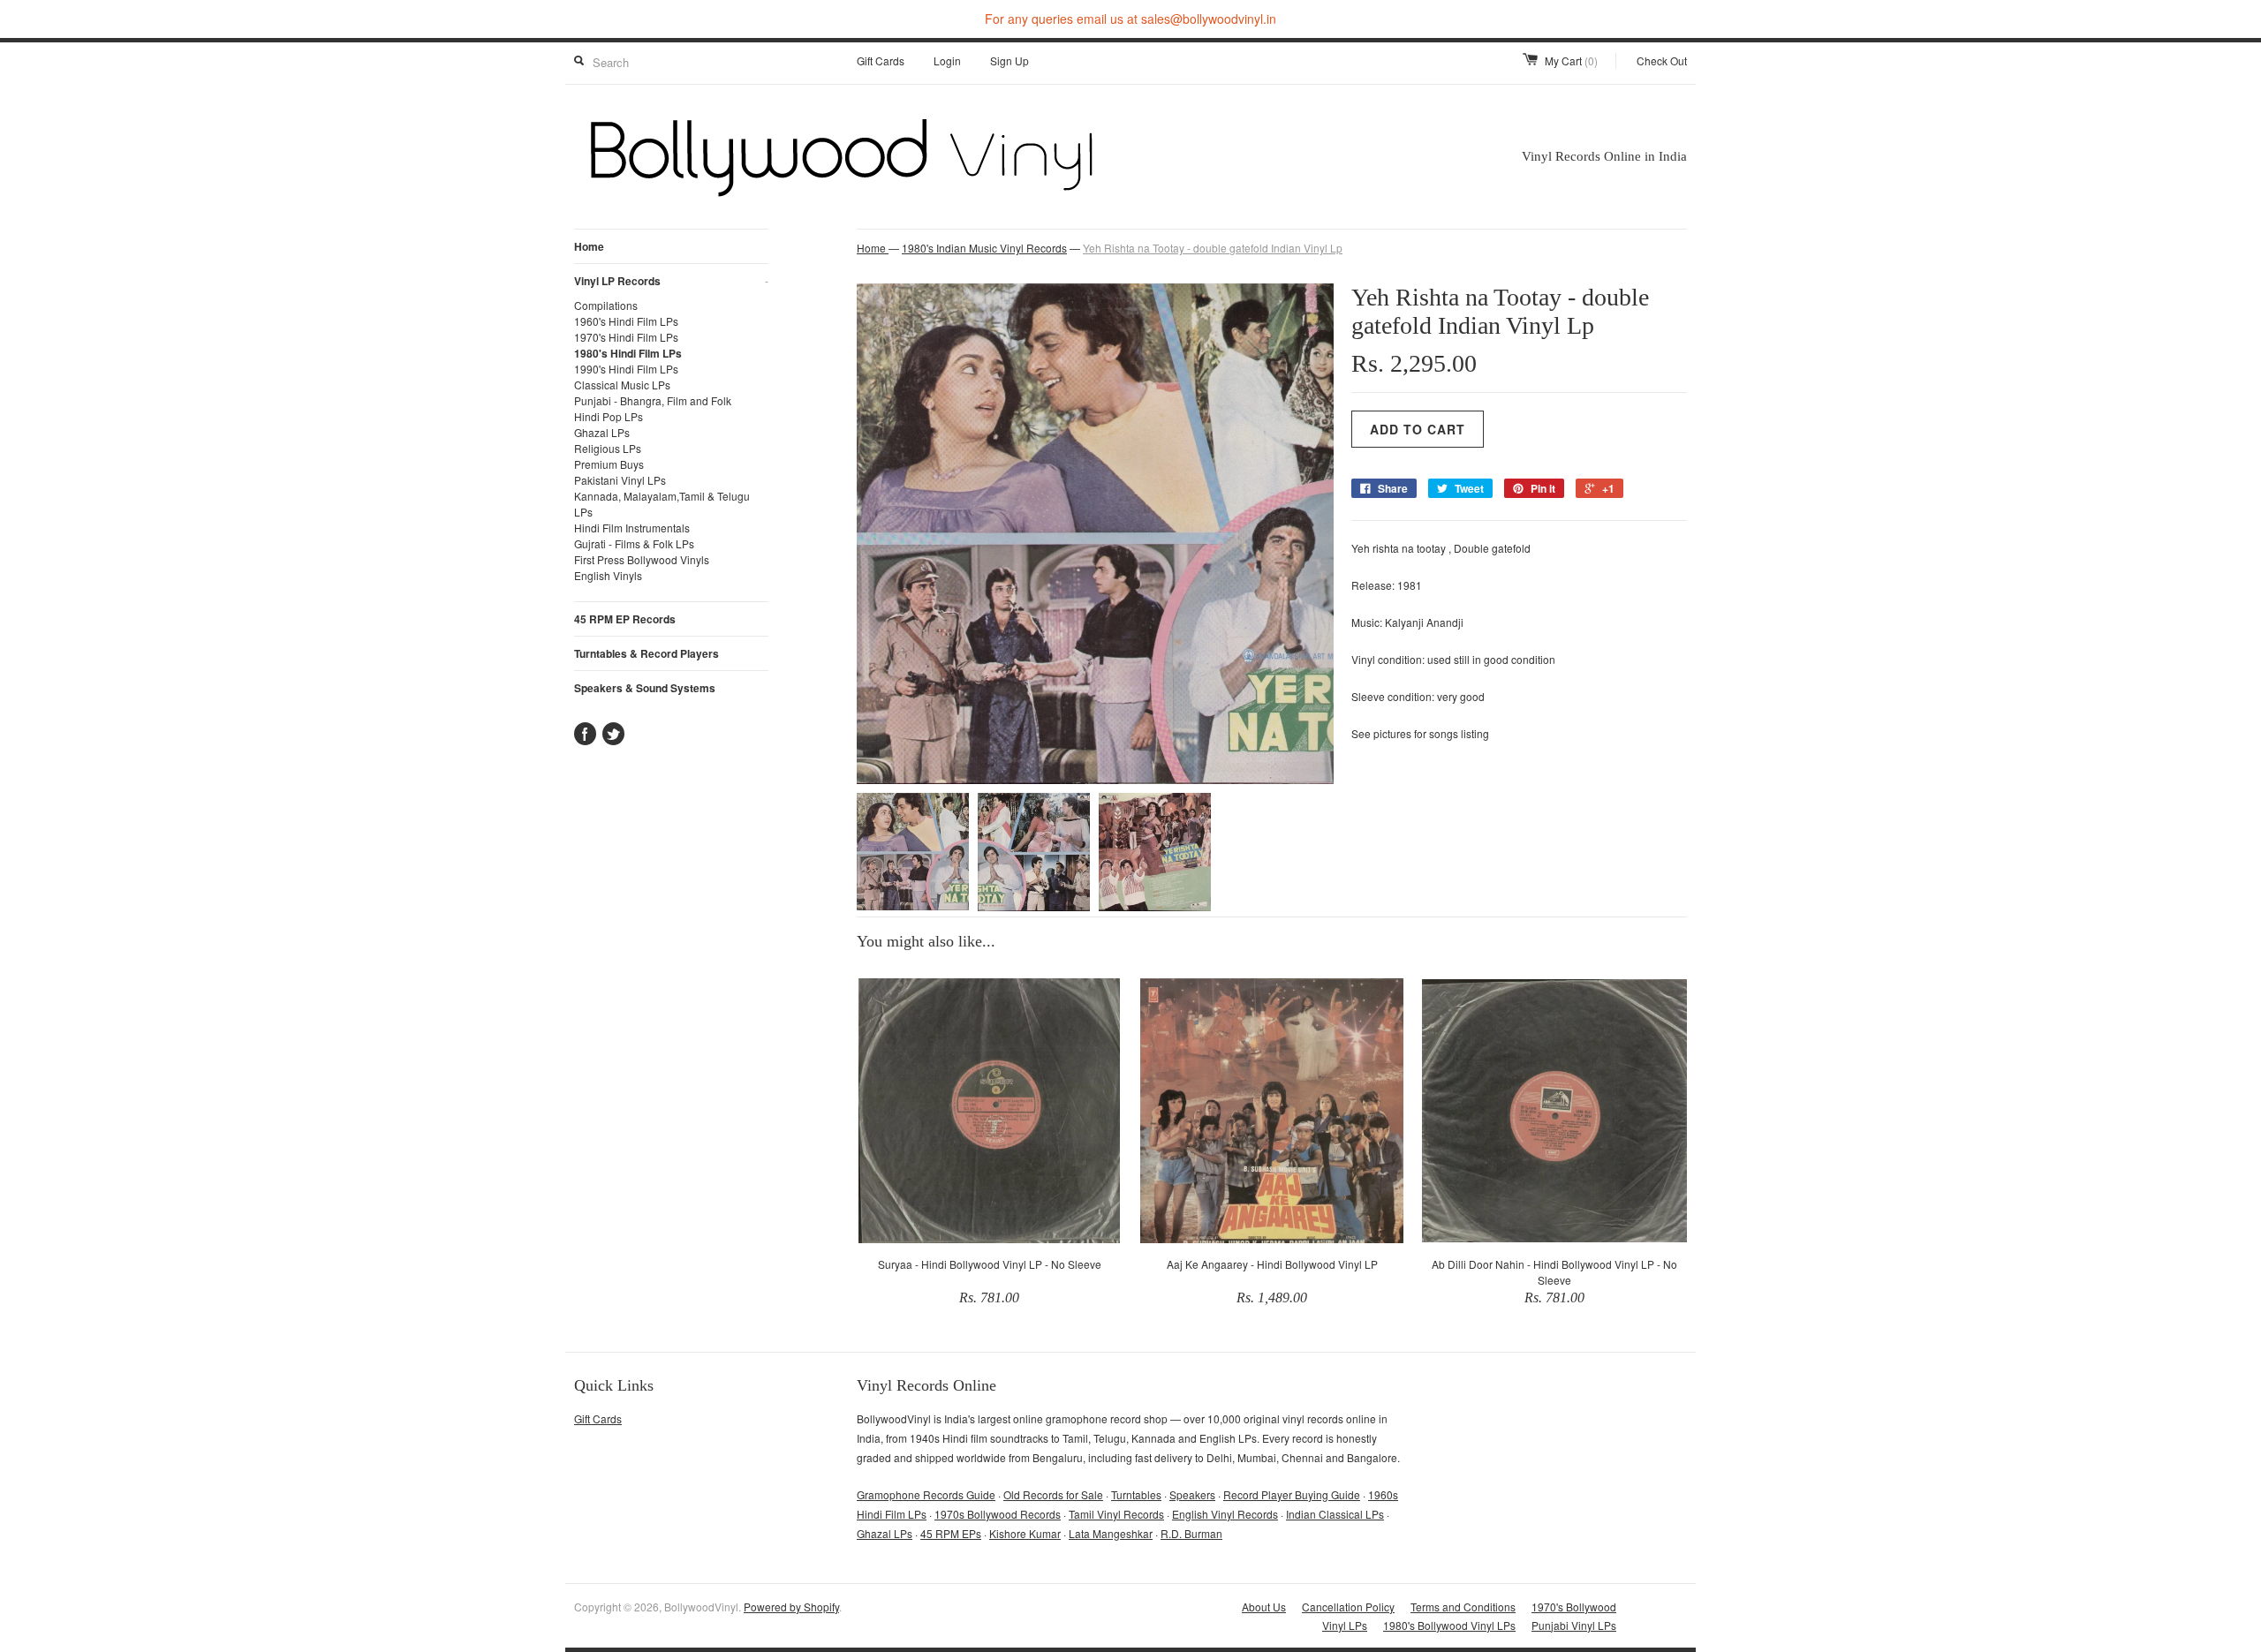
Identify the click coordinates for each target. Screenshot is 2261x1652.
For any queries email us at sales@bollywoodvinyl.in (1130, 19)
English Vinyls (608, 575)
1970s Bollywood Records (998, 1514)
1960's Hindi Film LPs (626, 321)
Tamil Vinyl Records (1116, 1514)
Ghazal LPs (602, 432)
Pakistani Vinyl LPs (620, 480)
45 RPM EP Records (625, 619)
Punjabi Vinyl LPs (1574, 1625)
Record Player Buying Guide (1292, 1494)
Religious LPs (608, 448)
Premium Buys (609, 464)
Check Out (1662, 60)
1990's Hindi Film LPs (626, 369)
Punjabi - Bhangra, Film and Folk (653, 400)
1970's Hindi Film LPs (626, 337)
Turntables (1136, 1494)
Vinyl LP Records (671, 281)
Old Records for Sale (1053, 1494)
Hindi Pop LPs (609, 416)
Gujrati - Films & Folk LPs (634, 543)
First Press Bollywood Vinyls (642, 559)
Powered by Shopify (791, 1607)
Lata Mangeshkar (1111, 1533)
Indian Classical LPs (1335, 1514)
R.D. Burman (1191, 1533)
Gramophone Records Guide (926, 1494)
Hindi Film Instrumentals (632, 528)
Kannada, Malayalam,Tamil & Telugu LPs (662, 504)
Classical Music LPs (622, 385)
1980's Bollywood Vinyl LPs (1449, 1625)
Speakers (1192, 1494)
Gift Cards (881, 60)
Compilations (606, 305)
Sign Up (1010, 60)
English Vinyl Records (1225, 1514)
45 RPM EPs (951, 1533)
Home (589, 246)
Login (947, 60)
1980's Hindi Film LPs (628, 353)
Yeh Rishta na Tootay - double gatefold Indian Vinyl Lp (1213, 248)
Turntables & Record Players (647, 653)
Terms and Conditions (1463, 1607)
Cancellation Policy (1348, 1607)
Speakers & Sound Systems (645, 688)
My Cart (1571, 60)
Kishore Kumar (1025, 1533)
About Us (1264, 1607)
